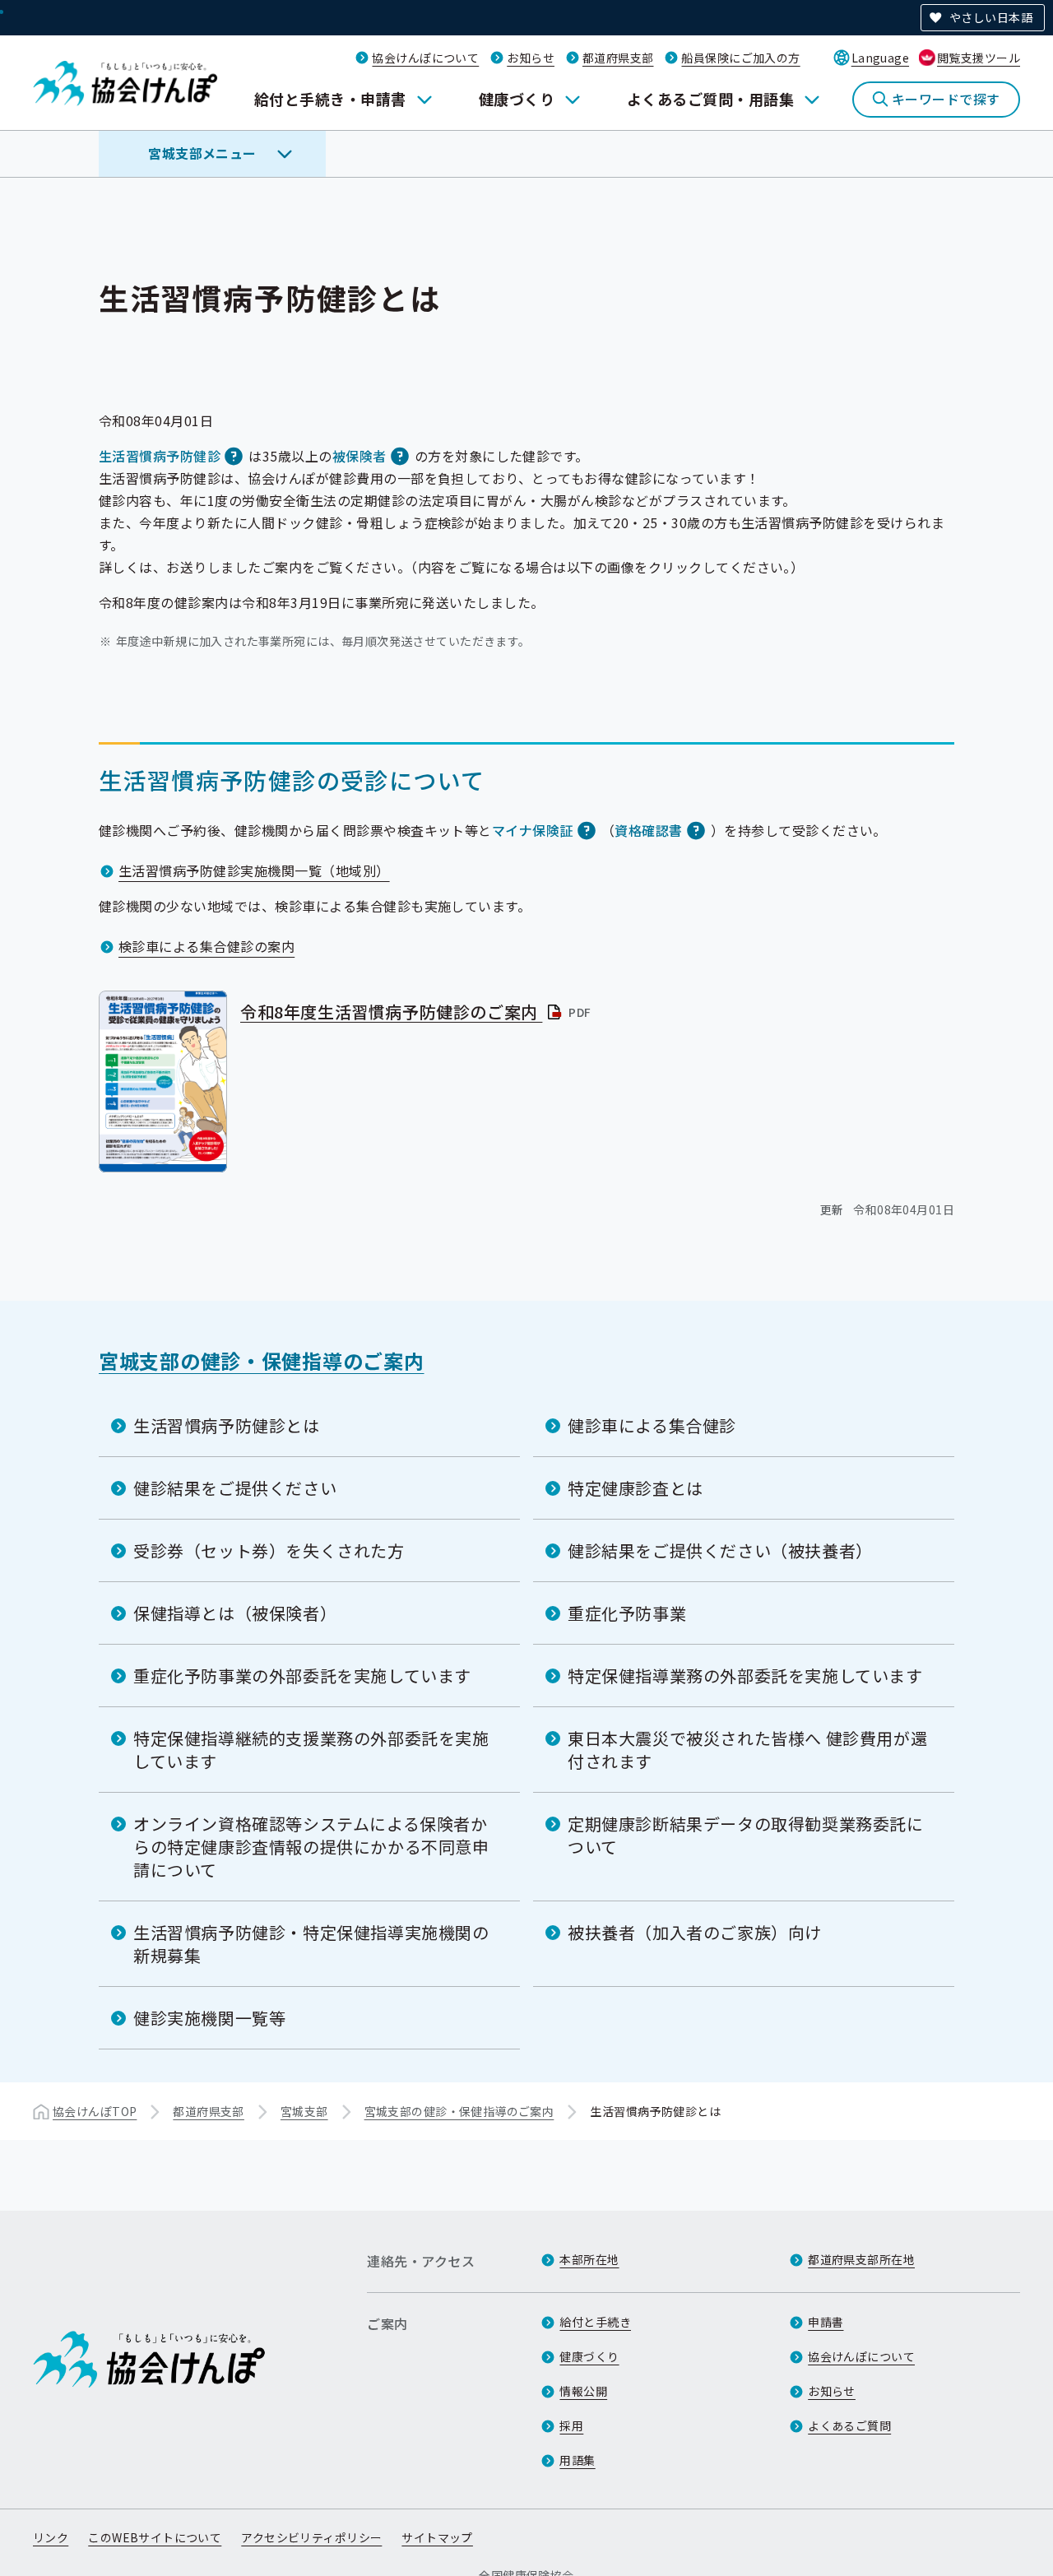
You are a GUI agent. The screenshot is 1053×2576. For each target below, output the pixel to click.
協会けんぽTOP (95, 2111)
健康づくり (517, 99)
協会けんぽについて (425, 58)
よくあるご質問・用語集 (710, 99)
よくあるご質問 (849, 2425)
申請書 (826, 2322)
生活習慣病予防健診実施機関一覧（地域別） (254, 870)
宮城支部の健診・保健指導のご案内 (262, 1360)
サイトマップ (437, 2537)
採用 (571, 2425)
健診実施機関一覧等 (209, 2018)
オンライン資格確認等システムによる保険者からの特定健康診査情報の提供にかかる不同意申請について (311, 1847)
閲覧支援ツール (979, 58)
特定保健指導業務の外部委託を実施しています (745, 1676)
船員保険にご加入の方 (740, 58)
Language (880, 58)
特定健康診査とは (636, 1488)
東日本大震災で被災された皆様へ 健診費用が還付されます (747, 1750)
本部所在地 (589, 2259)
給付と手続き (595, 2322)
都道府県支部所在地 (861, 2259)
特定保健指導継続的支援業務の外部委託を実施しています (311, 1750)
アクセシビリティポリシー (311, 2537)
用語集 (577, 2460)
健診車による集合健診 (652, 1425)
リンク (51, 2537)
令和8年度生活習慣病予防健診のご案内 (417, 1012)
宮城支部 (304, 2111)
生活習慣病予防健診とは (227, 1425)
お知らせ (531, 58)
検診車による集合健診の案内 (206, 946)
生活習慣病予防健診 (160, 456)
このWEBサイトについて (155, 2537)
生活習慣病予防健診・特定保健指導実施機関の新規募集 (311, 1944)
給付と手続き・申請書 (330, 99)
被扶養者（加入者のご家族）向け (695, 1932)
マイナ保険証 (533, 830)
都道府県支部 (618, 58)
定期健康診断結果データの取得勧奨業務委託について (746, 1835)
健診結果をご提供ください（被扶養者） (720, 1550)
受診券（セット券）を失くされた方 (269, 1550)
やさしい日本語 (991, 17)
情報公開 (583, 2391)
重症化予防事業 (627, 1613)
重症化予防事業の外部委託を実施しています (302, 1676)
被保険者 (360, 456)
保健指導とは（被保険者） (235, 1613)
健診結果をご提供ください (235, 1488)
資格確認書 (648, 830)
